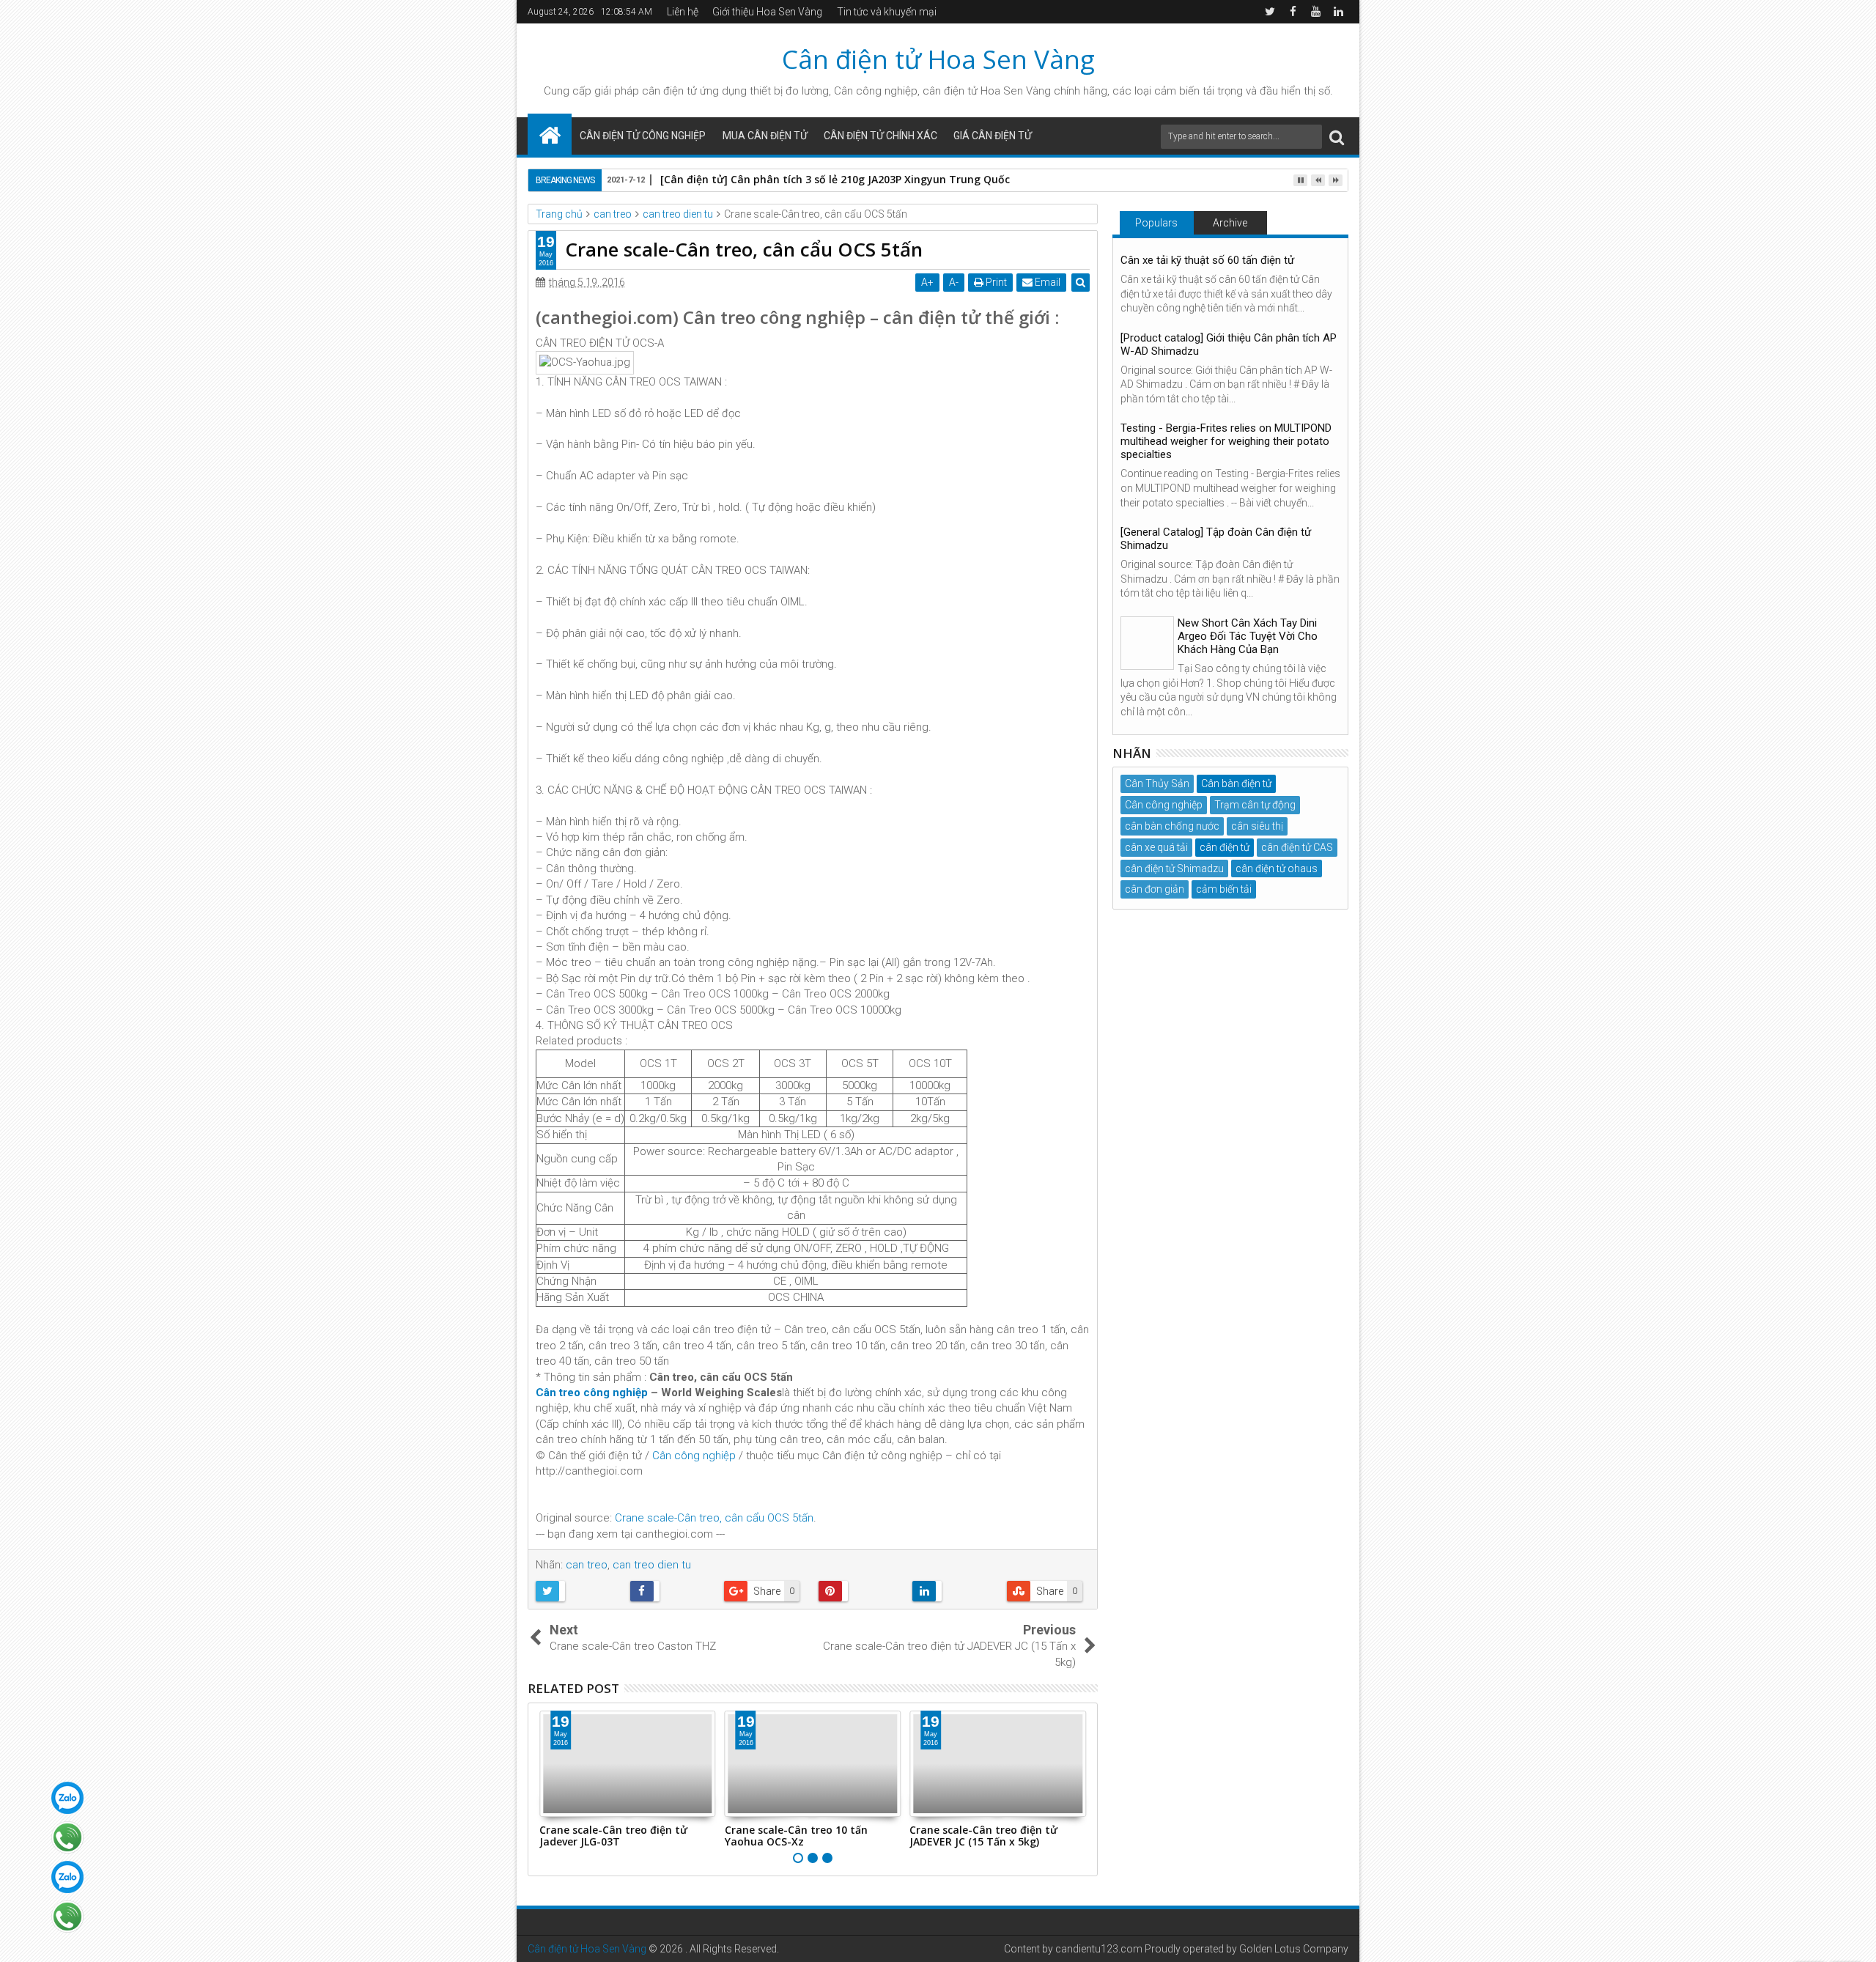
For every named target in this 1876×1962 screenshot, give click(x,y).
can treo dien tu (652, 1565)
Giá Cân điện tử (993, 136)
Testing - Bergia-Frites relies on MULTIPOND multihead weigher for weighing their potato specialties (1226, 441)
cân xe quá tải (1156, 847)
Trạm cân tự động (1255, 805)
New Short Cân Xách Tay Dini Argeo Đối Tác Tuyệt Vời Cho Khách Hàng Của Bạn (1248, 636)
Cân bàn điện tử (1236, 783)
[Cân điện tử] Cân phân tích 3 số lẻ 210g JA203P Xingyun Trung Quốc (835, 179)
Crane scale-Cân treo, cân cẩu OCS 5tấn (714, 1518)
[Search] (1337, 137)
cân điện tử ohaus (1277, 868)
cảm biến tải (1224, 889)
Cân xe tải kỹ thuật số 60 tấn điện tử (1207, 260)
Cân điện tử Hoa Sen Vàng (938, 59)
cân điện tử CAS (1297, 847)
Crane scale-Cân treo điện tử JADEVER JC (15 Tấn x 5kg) (983, 1836)
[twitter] (1270, 12)
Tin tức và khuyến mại (887, 12)
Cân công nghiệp (694, 1456)
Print (995, 282)
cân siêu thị (1257, 826)
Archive (1230, 223)
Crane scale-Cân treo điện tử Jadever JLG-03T (613, 1836)
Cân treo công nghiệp (593, 1393)
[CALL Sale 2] (67, 1917)
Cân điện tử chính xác (880, 136)
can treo (587, 1565)
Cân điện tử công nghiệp (643, 136)
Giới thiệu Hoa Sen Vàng (767, 12)
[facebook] (1293, 12)
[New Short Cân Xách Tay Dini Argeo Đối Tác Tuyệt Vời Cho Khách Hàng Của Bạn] (1147, 643)
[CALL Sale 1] (67, 1837)
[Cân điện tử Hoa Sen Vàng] (550, 134)
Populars (1156, 223)
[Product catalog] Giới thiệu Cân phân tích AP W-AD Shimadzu (1229, 344)
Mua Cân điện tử (765, 136)
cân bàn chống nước (1172, 826)
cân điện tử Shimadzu (1174, 868)
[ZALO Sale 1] (67, 1798)
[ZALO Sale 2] (67, 1877)
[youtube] (1315, 12)
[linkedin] (1338, 12)
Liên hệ (683, 12)
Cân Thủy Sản (1157, 783)
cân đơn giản (1155, 889)
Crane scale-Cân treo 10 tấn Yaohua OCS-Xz (796, 1836)
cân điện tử (669, 91)
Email (1046, 282)
